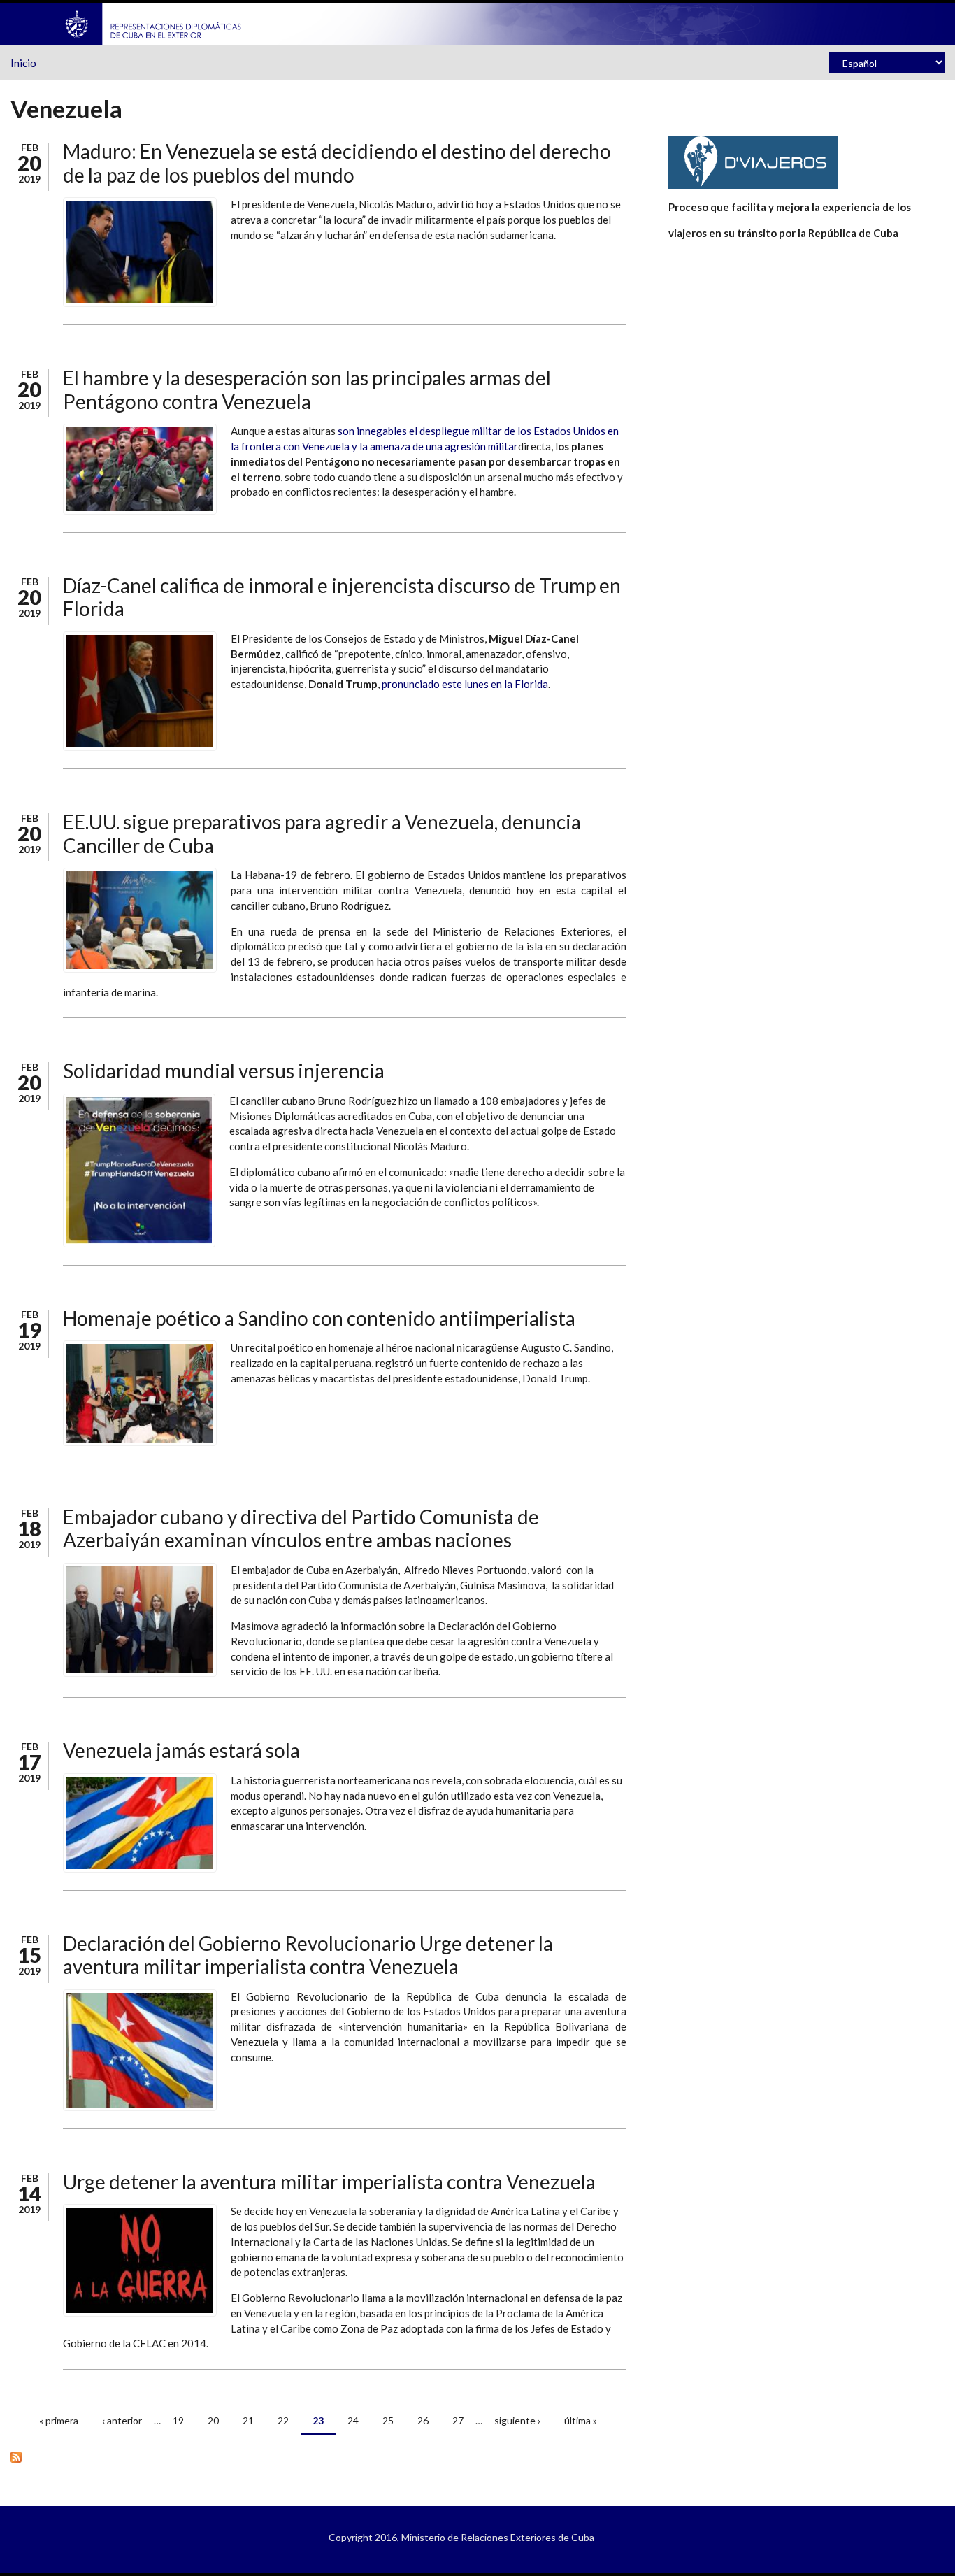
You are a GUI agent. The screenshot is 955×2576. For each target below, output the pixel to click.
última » (581, 2420)
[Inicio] (154, 23)
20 (213, 2420)
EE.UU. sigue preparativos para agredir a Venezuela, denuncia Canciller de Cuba (322, 833)
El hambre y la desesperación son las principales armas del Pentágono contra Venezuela (307, 389)
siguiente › (517, 2420)
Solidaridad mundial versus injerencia (224, 1071)
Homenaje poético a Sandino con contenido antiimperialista (319, 1318)
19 (178, 2420)
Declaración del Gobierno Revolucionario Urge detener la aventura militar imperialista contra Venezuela (308, 1955)
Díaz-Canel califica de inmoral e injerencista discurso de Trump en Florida (342, 597)
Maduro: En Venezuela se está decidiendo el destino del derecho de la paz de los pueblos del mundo (337, 163)
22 (283, 2420)
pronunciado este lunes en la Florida (465, 684)
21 (248, 2420)
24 (353, 2420)
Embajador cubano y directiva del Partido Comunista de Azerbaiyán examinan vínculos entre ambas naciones (301, 1529)
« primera (59, 2420)
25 (388, 2420)
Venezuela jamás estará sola (181, 1750)
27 (458, 2420)
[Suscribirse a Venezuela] (318, 2456)
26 (423, 2420)
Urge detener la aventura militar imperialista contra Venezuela (329, 2182)
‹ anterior (122, 2420)
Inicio (23, 63)
